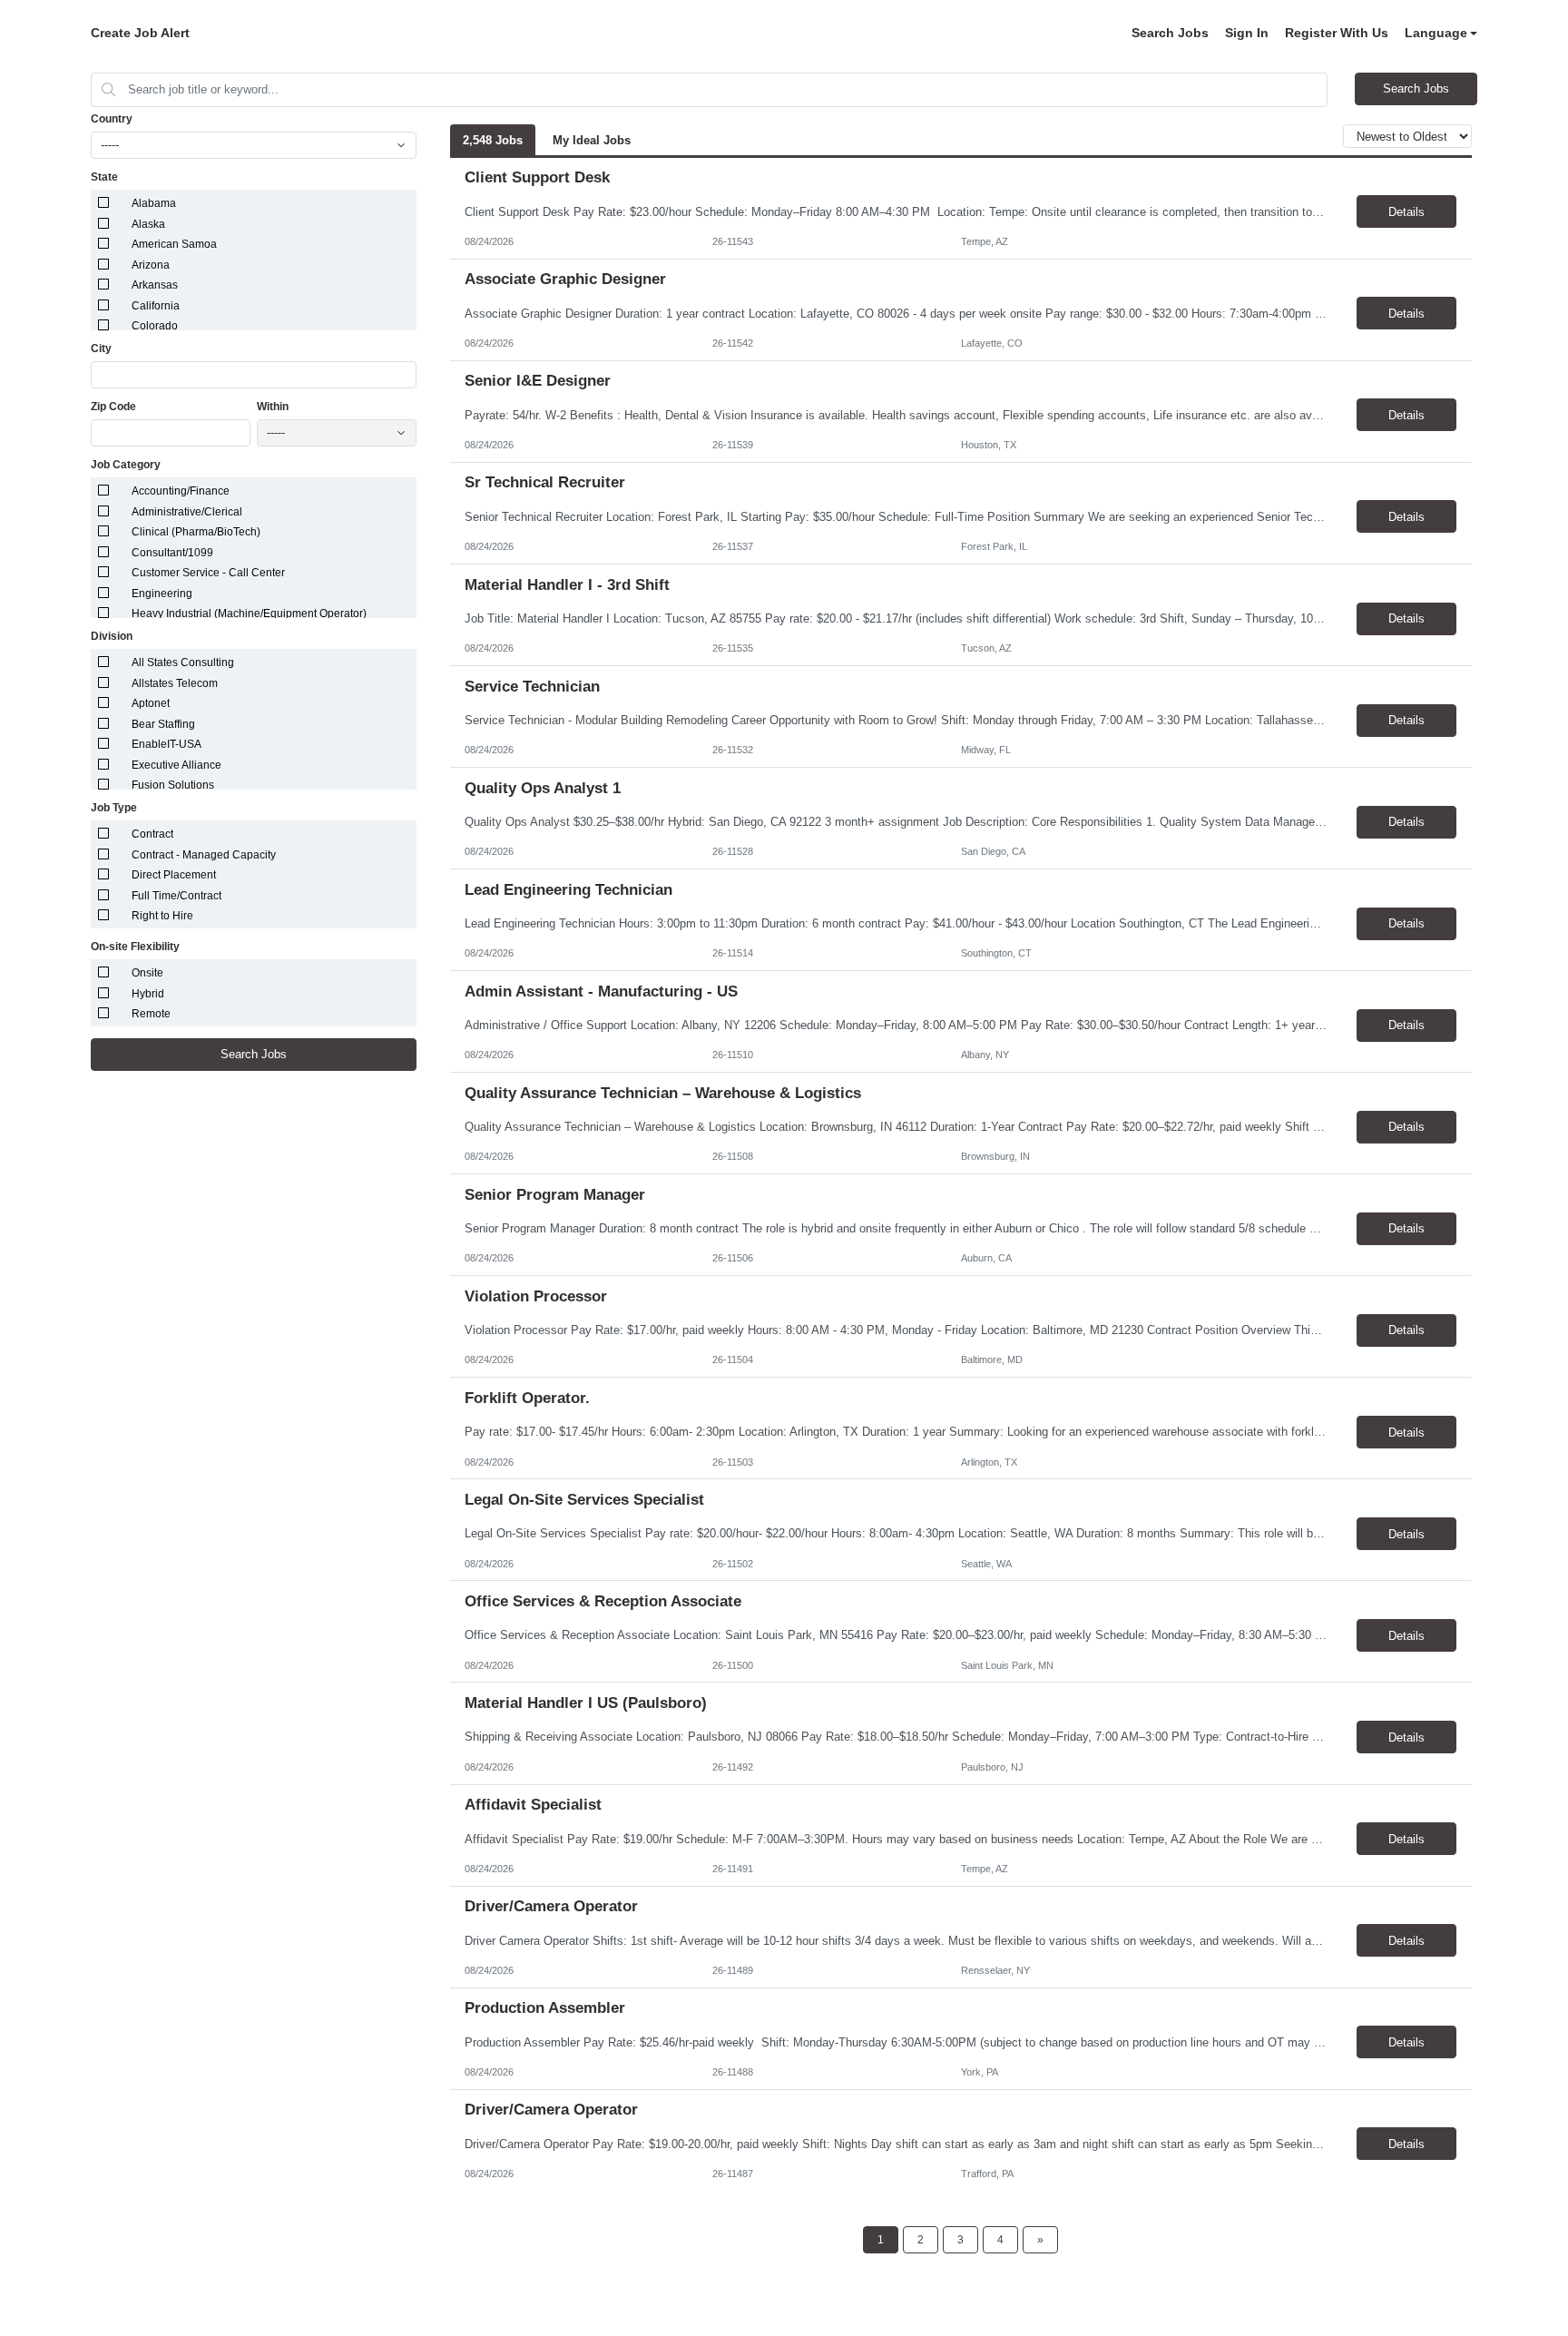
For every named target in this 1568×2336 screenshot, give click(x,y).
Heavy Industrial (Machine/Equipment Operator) (249, 613)
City (101, 348)
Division (112, 636)
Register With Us (1337, 33)
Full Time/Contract (176, 896)
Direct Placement (174, 875)
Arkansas (155, 285)
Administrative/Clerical (187, 512)
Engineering (162, 594)
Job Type (114, 808)
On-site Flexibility (135, 947)
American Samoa (174, 244)
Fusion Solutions (173, 785)
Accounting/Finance (181, 491)
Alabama (154, 203)
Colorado (155, 326)
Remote (151, 1014)
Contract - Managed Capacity (204, 855)
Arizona (151, 265)
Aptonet (151, 703)
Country (112, 119)
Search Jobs (1170, 33)
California (156, 306)
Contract (152, 834)
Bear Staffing (163, 724)
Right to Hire (162, 916)
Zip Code (113, 407)
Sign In (1247, 33)
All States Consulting (183, 663)
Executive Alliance (176, 765)
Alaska (148, 224)
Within (273, 407)
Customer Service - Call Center (208, 573)
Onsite (147, 973)
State (104, 177)
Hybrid (148, 994)
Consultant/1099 (172, 553)
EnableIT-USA (167, 744)
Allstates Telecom (175, 683)
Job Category (126, 465)
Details (1406, 212)
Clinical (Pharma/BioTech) (196, 532)
